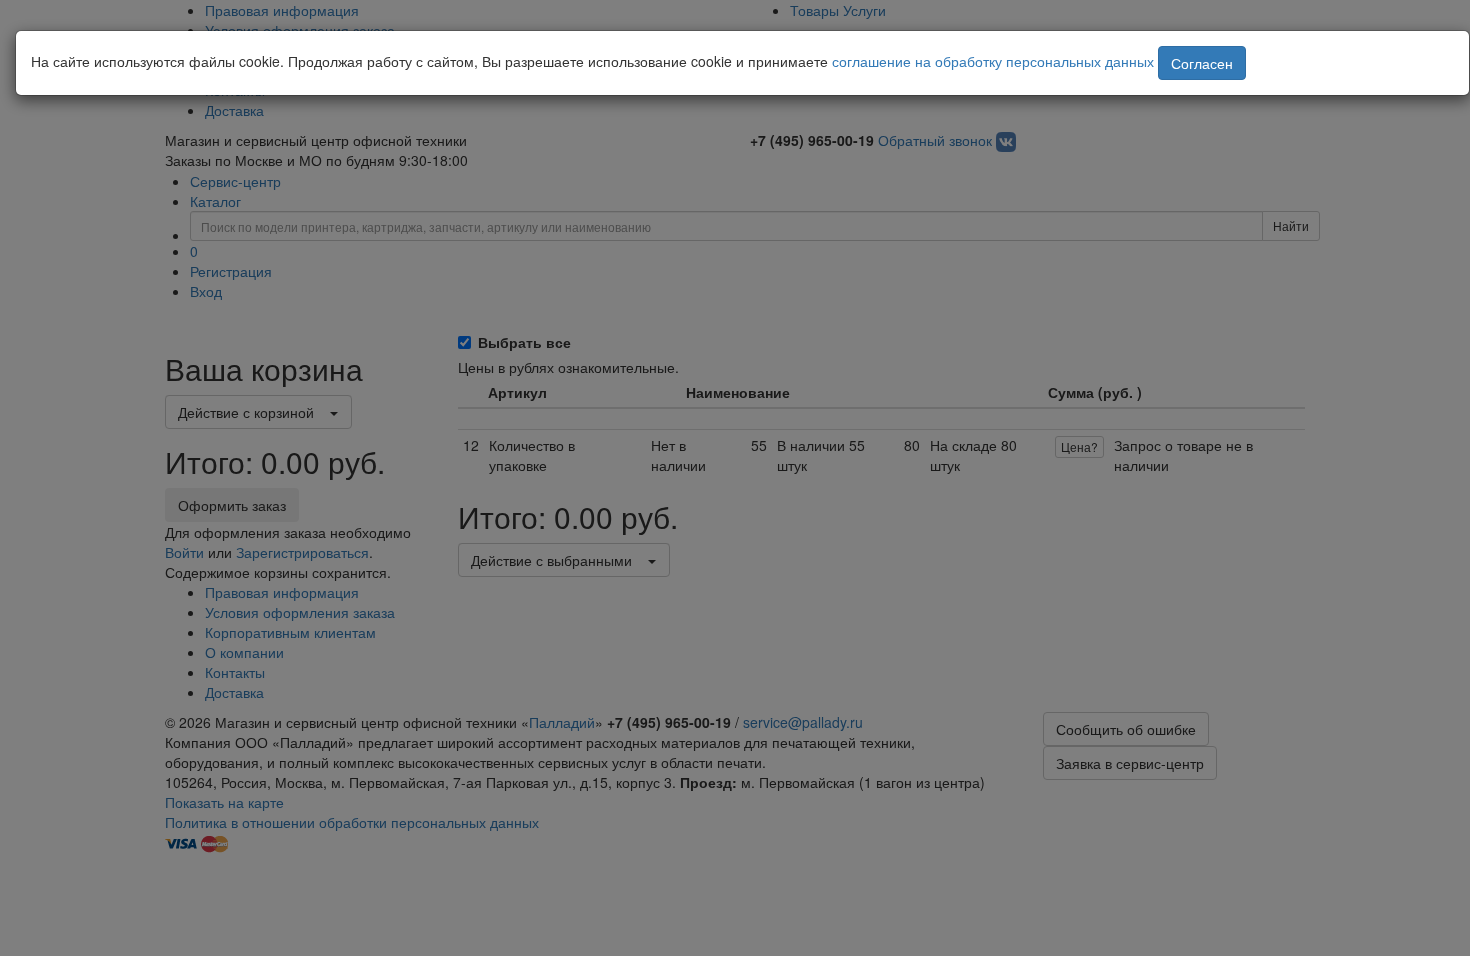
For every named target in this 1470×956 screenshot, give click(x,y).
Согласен (1202, 63)
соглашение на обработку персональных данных (993, 61)
